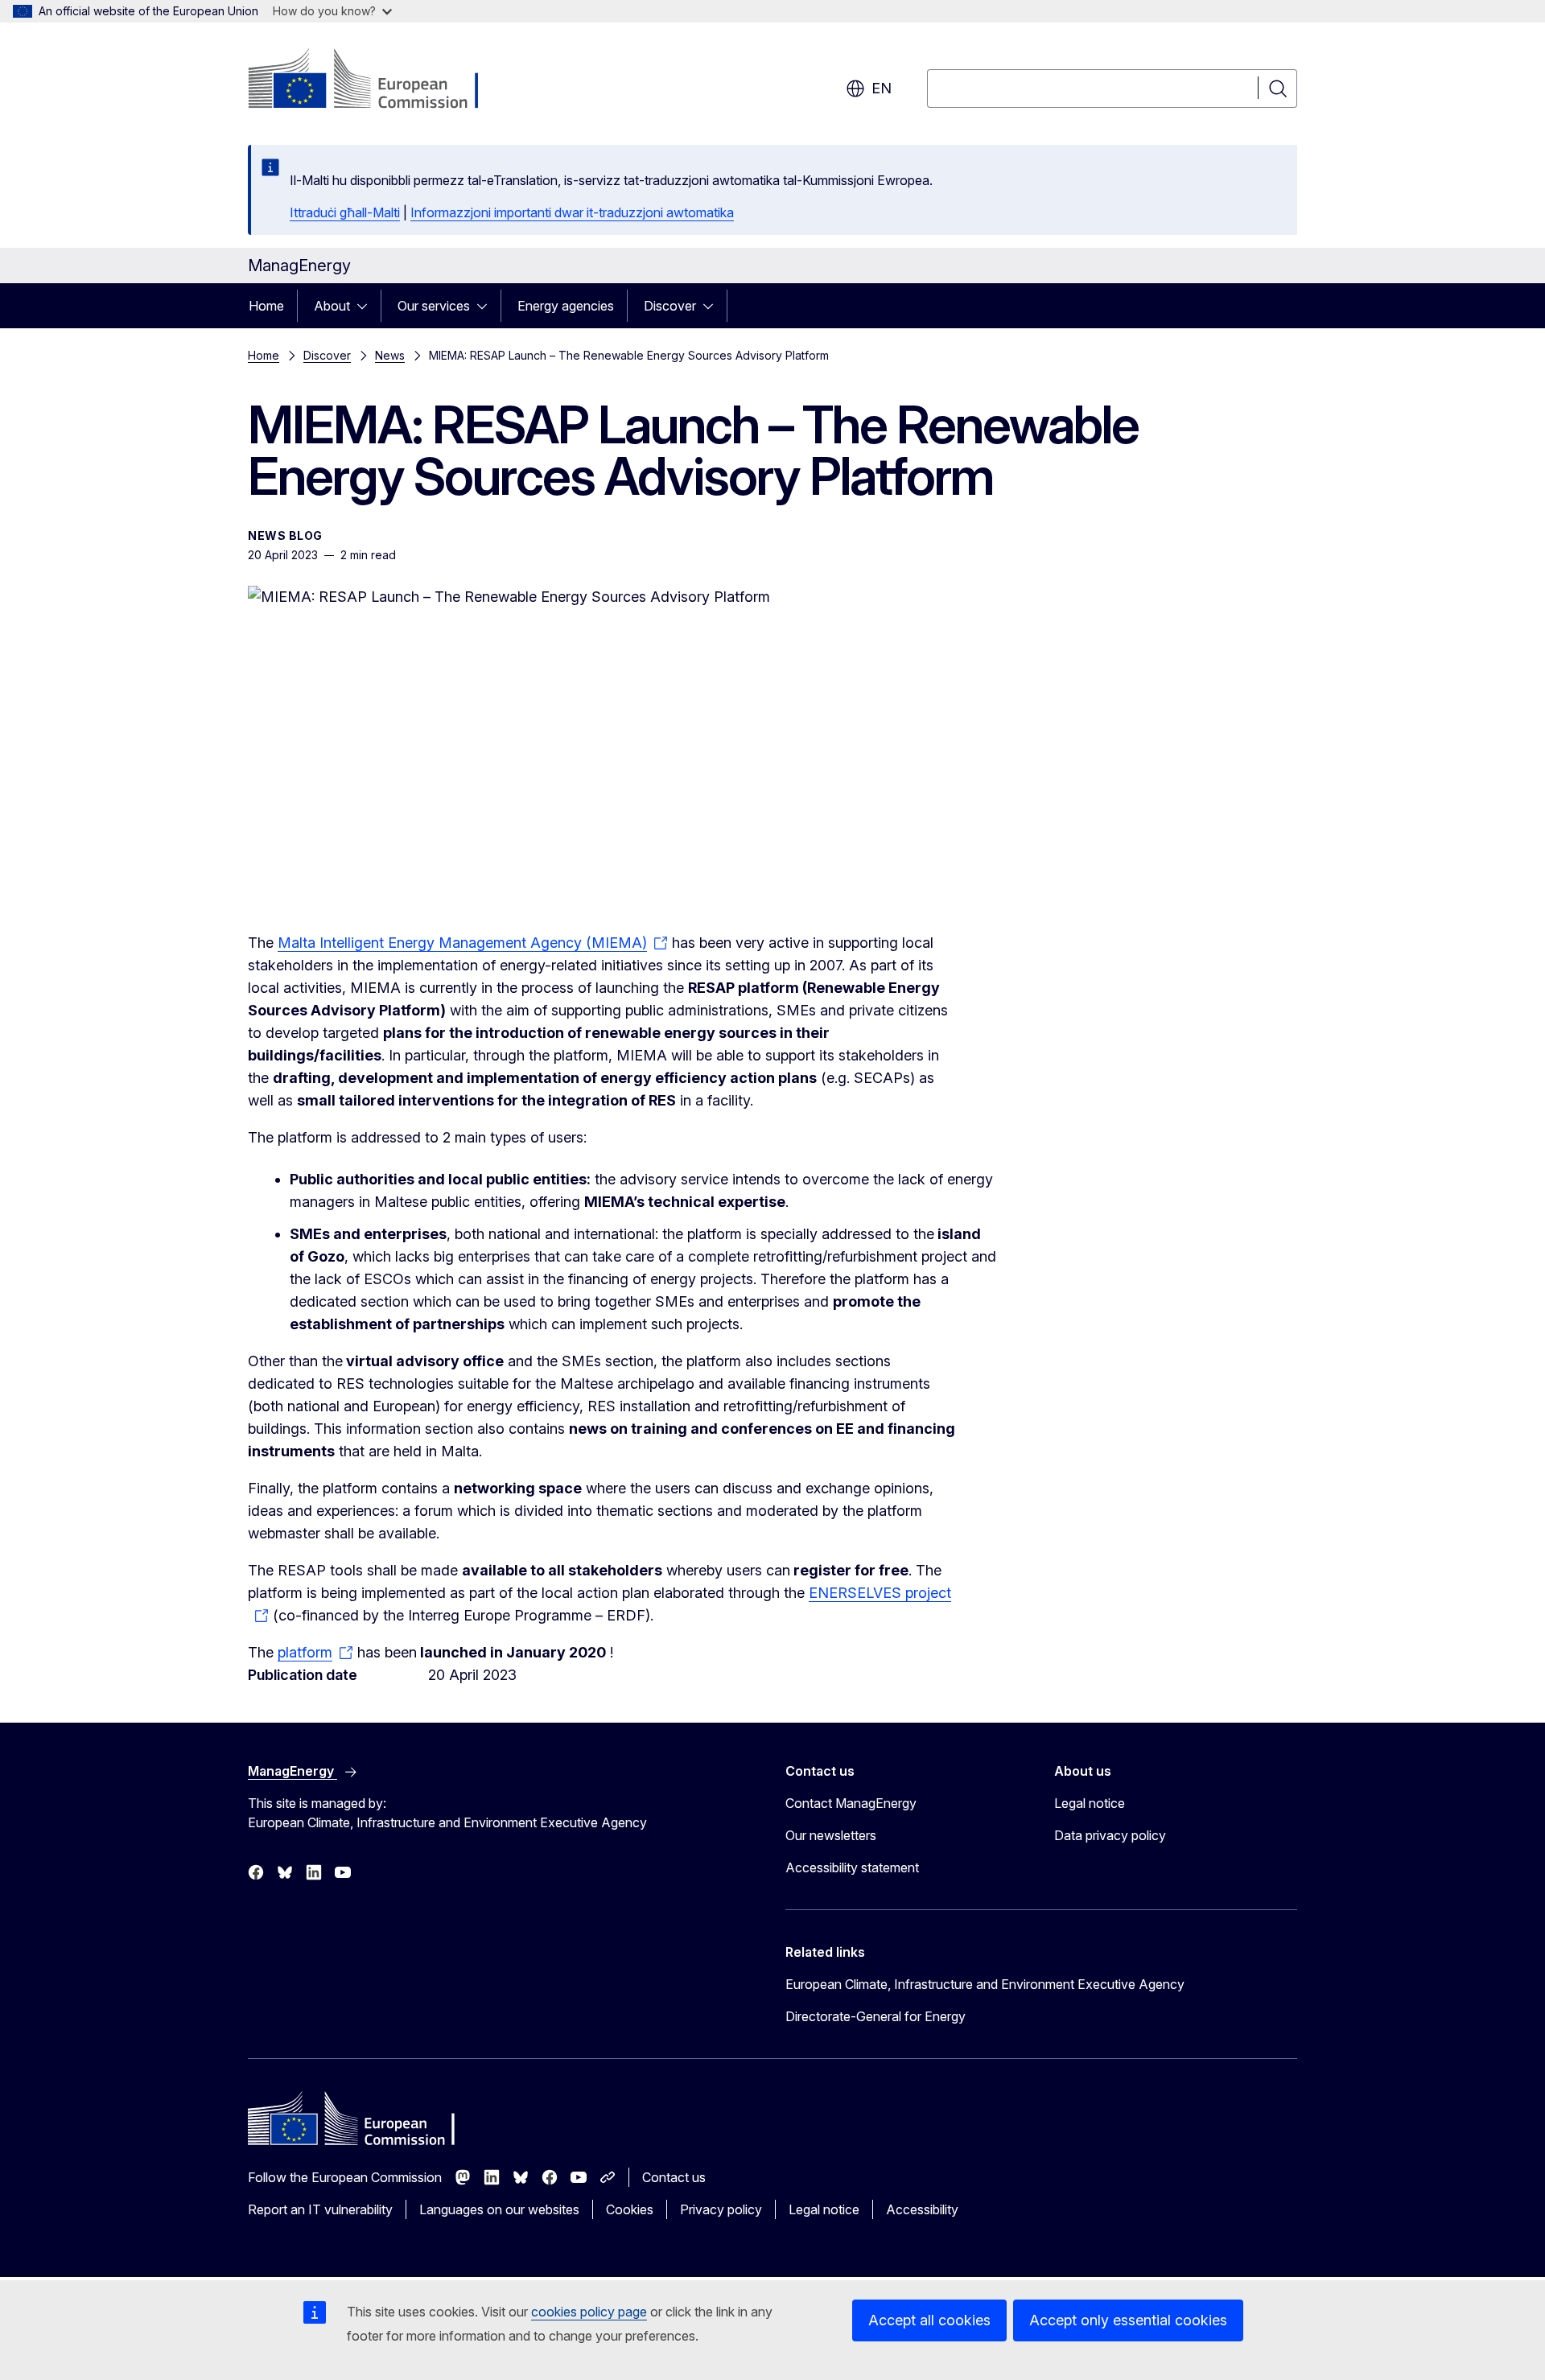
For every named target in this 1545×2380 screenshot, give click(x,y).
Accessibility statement (852, 1867)
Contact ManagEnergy (851, 1803)
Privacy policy (721, 2209)
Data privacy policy (1110, 1835)
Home (266, 306)
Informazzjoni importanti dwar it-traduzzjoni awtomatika (572, 212)
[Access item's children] (367, 306)
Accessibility (922, 2209)
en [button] (882, 88)
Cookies (630, 2209)
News (390, 355)
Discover (670, 306)
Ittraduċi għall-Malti (345, 212)
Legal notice (1090, 1803)
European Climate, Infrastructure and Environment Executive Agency (985, 1984)
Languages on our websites (499, 2209)
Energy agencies (566, 306)
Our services (434, 306)
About (332, 306)
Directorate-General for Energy (875, 2016)
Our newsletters (831, 1835)
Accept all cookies (929, 2320)
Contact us (674, 2177)
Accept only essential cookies (1128, 2320)
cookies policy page (589, 2312)
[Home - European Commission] (378, 80)
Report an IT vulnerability (320, 2209)
